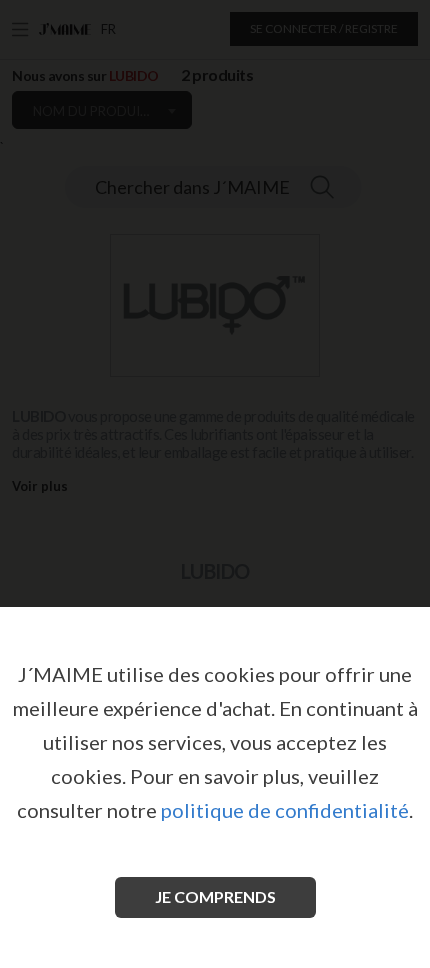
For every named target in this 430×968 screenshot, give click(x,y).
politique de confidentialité (285, 810)
